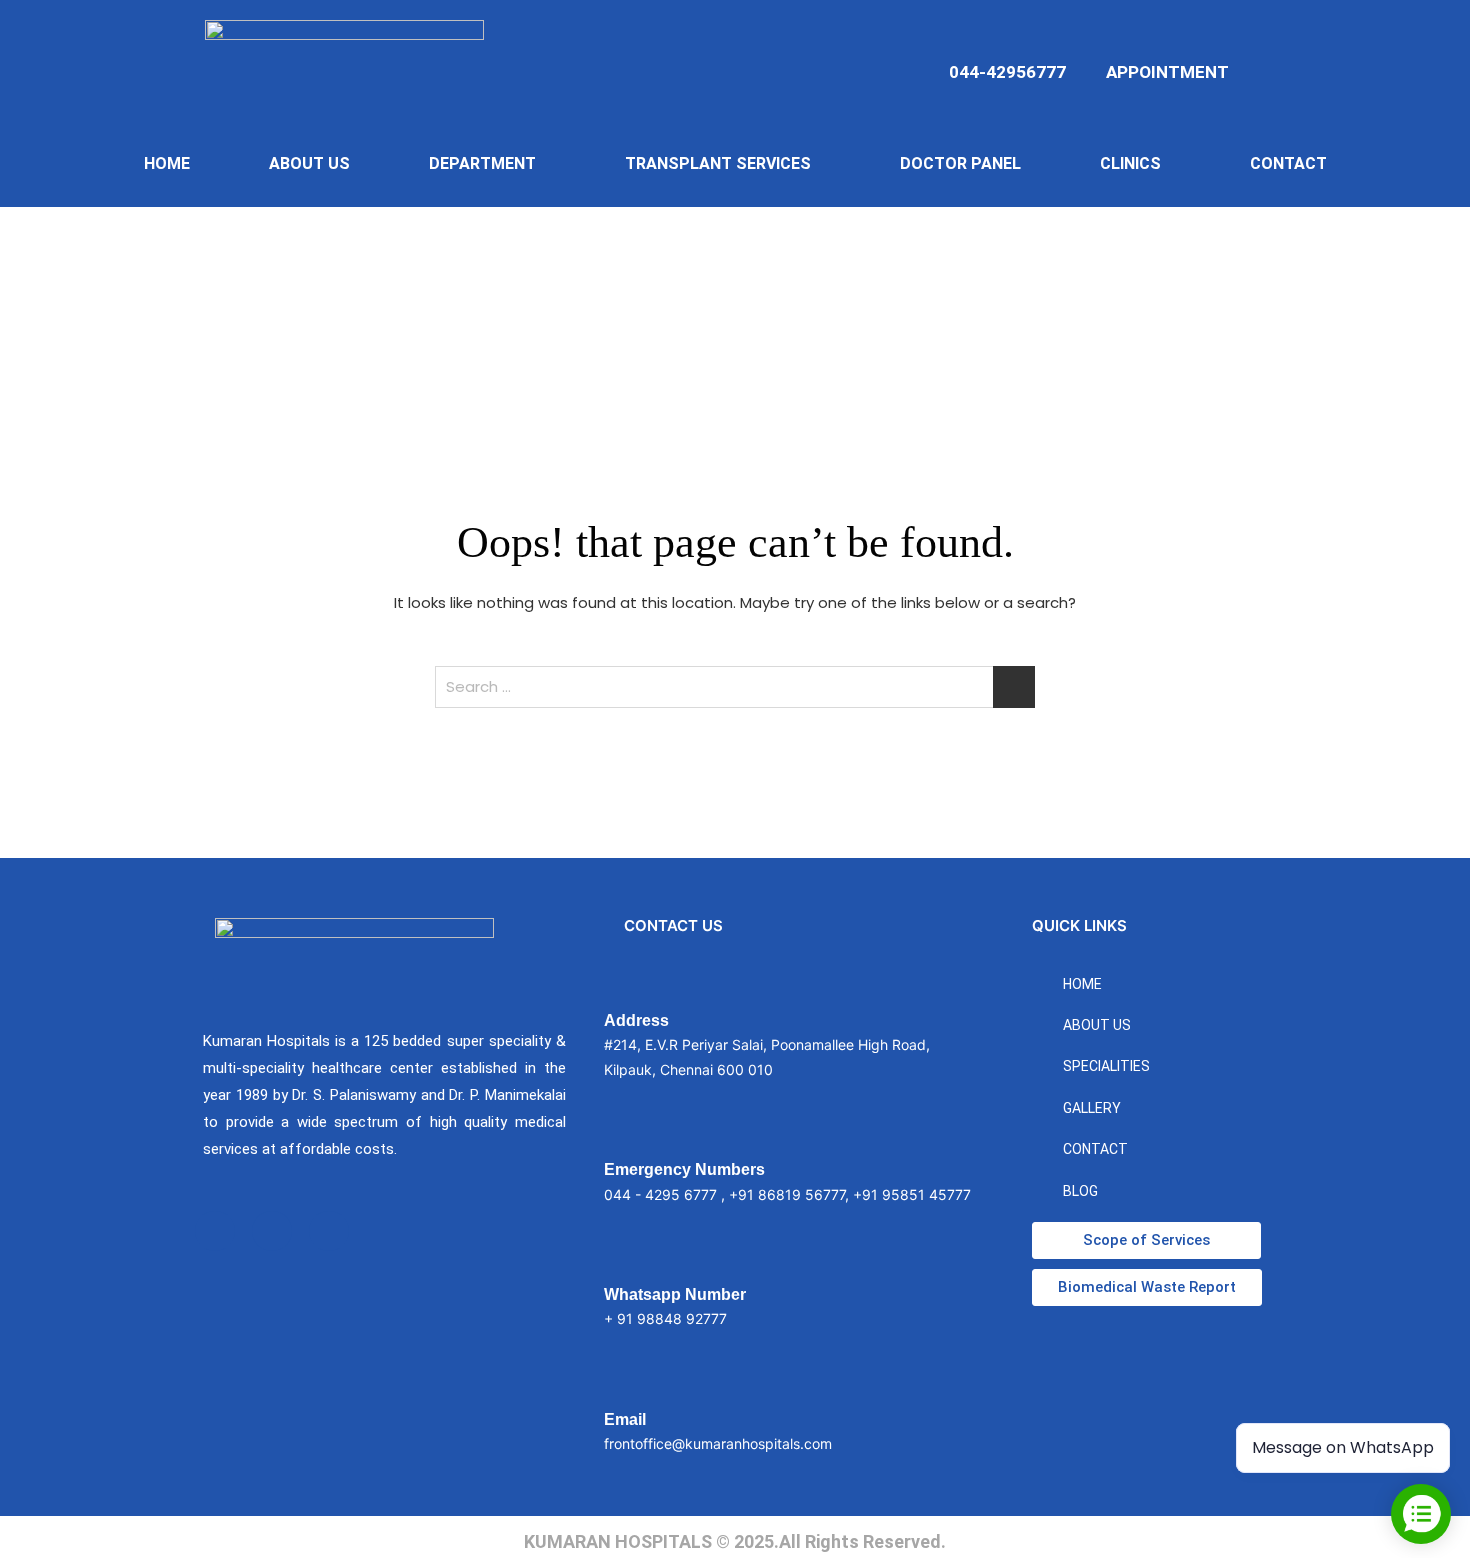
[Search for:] (735, 687)
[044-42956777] (1050, 38)
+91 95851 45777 (912, 1194)
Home (167, 163)
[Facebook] (215, 1231)
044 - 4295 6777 (660, 1194)
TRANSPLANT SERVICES (718, 163)
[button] (487, 164)
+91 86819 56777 (787, 1194)
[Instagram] (272, 1231)
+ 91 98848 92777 (665, 1318)
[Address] (619, 988)
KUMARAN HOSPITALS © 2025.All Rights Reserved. (735, 1541)
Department (482, 163)
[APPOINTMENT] (1121, 38)
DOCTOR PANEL (960, 163)
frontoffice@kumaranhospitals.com (718, 1443)
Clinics (1130, 163)
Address (636, 1020)
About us (309, 163)
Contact (1288, 163)
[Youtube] (329, 1231)
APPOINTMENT (1167, 72)
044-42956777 (1007, 72)
